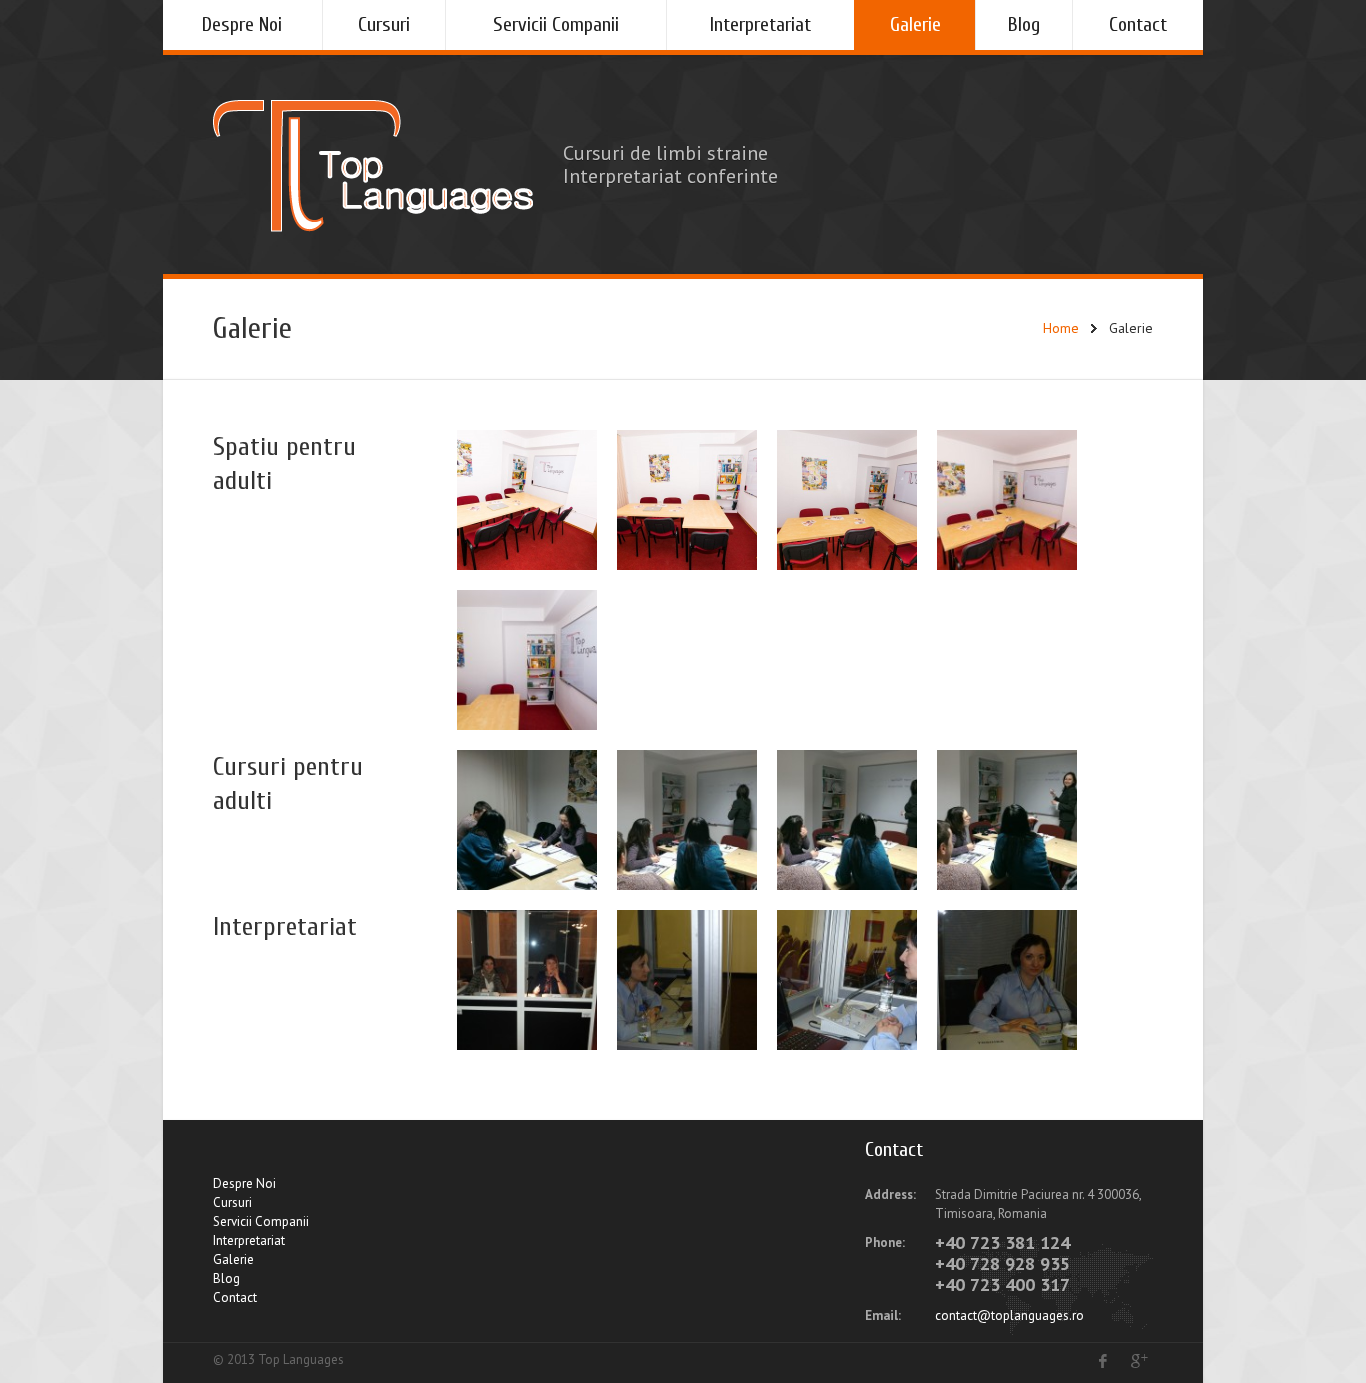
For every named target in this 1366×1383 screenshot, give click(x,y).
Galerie (915, 24)
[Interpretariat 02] (687, 980)
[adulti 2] (1007, 500)
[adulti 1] (527, 660)
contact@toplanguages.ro (1009, 1315)
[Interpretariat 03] (847, 980)
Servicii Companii (556, 24)
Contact (1138, 24)
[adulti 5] (527, 500)
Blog (1024, 24)
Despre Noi (242, 24)
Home (1061, 328)
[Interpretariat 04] (1007, 980)
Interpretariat (760, 24)
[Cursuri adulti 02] (687, 820)
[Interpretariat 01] (527, 980)
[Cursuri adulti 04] (1007, 820)
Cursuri (384, 24)
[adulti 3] (847, 500)
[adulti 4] (687, 500)
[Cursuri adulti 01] (527, 820)
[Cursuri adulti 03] (847, 820)
